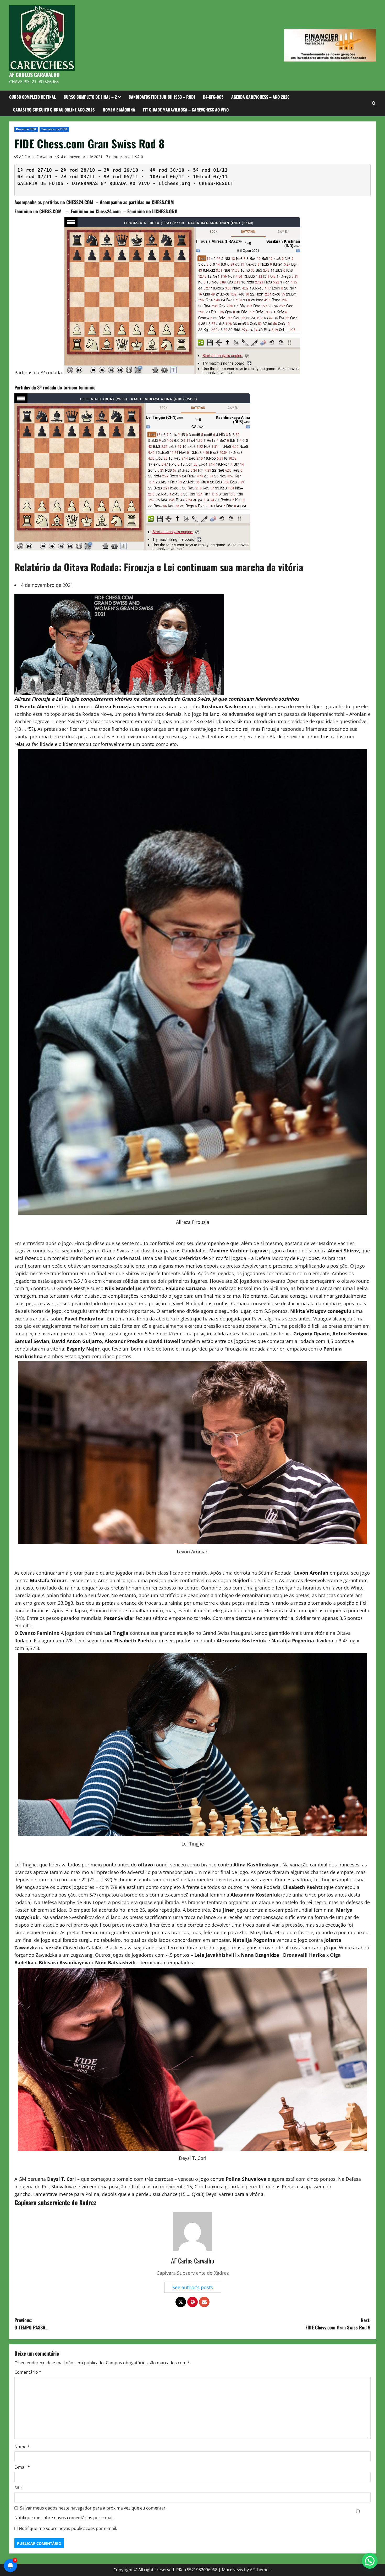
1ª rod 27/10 (35, 170)
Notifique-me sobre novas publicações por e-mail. (68, 2528)
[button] (370, 2561)
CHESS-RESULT (216, 183)
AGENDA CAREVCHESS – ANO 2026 (260, 97)
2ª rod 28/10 (78, 170)
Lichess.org (174, 183)
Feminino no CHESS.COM (39, 211)
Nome (22, 2447)
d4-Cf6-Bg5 (213, 97)
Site (18, 2488)
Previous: (31, 2324)
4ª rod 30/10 (167, 170)
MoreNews (232, 2570)
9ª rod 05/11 (121, 177)
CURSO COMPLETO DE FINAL (32, 97)
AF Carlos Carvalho (35, 157)
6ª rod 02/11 (35, 177)
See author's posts (193, 2287)
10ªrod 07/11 (210, 177)
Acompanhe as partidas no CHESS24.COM (54, 202)
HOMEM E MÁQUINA (119, 110)
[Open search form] (374, 103)
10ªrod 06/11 (167, 177)
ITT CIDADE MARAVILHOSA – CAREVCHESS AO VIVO (186, 110)
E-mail (22, 2467)
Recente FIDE (26, 129)
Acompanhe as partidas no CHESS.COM (137, 202)
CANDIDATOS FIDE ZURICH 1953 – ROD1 (162, 97)
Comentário (28, 2372)
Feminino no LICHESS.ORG (152, 211)
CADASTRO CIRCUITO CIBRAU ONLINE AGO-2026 (54, 110)
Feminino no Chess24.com (96, 211)
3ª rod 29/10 (121, 170)
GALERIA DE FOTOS (40, 183)
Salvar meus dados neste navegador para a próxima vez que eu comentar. (93, 2508)
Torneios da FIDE (54, 129)
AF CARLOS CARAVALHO (34, 75)
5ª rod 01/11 (210, 170)
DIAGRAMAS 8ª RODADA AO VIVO (111, 183)
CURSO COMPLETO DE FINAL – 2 (90, 97)
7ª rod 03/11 (78, 177)
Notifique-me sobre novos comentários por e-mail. (64, 2518)
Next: (338, 2324)
